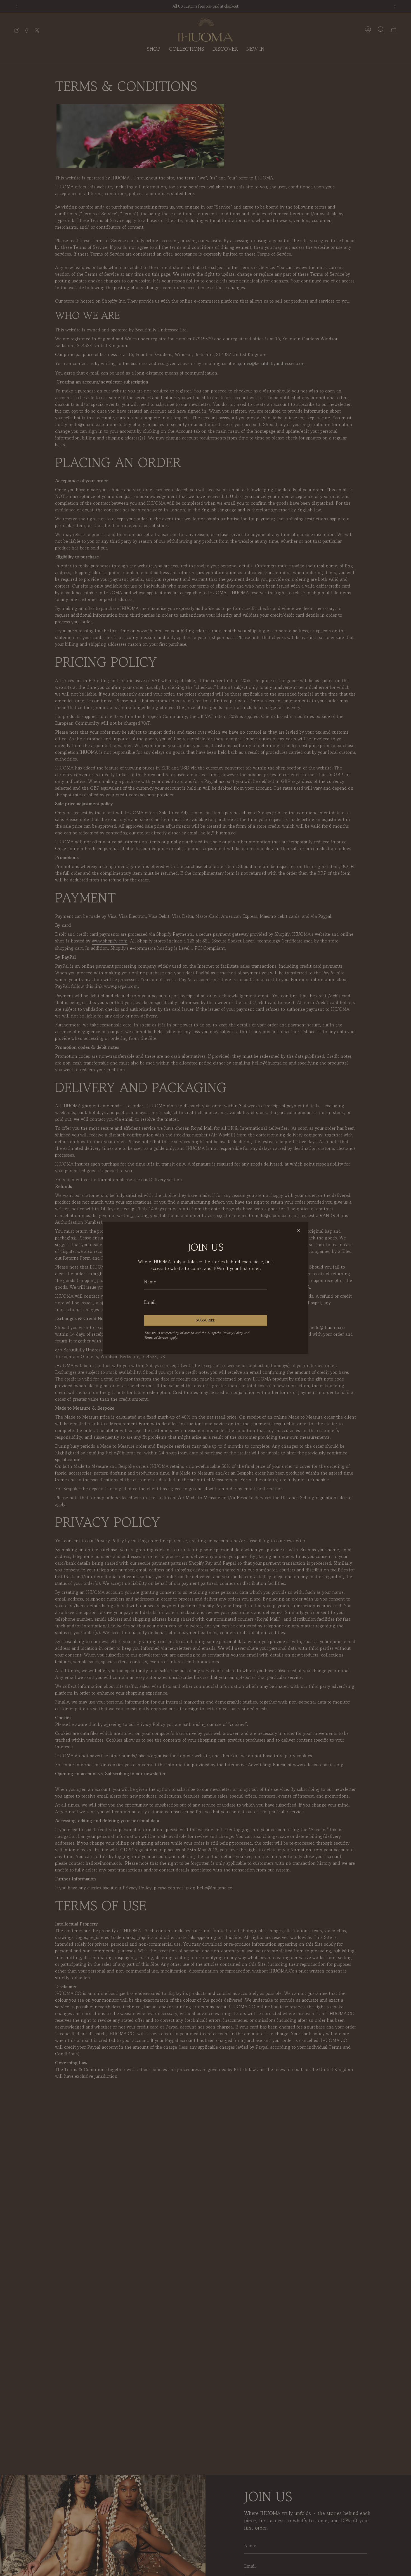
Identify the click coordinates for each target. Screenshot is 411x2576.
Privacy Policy (232, 1333)
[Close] (299, 1230)
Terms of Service (156, 1338)
